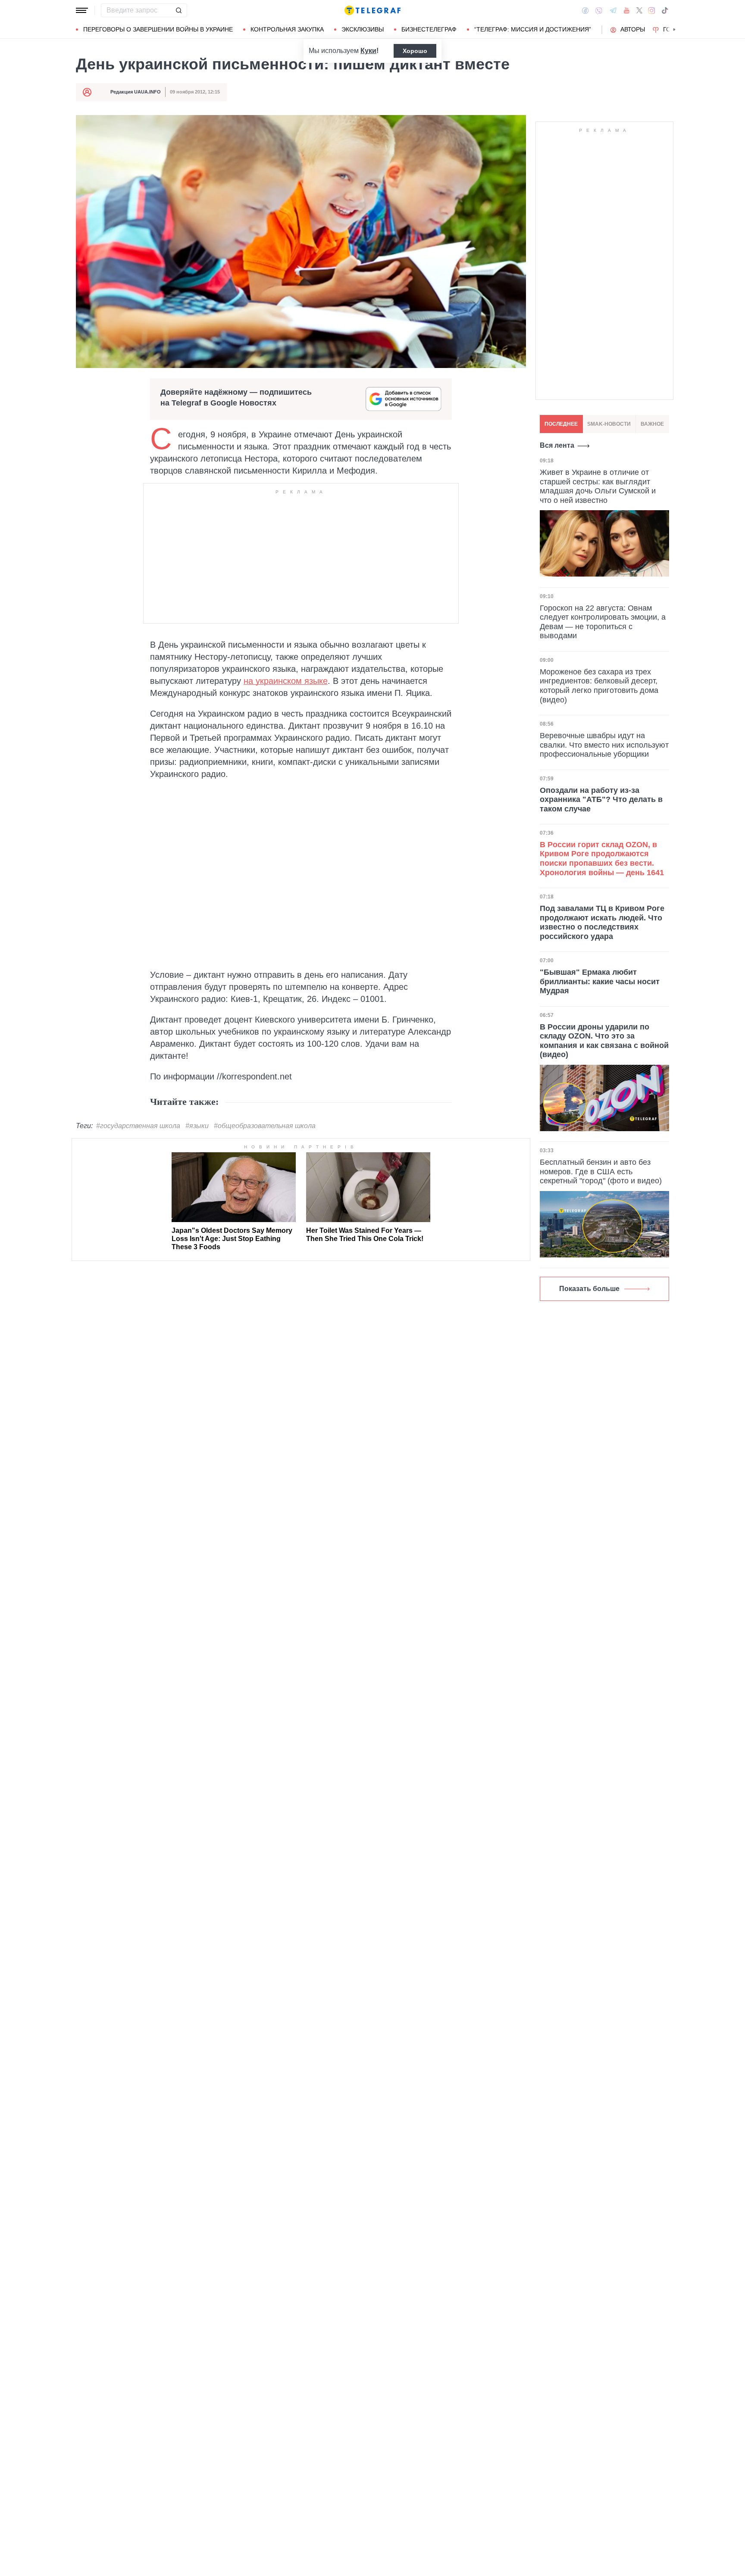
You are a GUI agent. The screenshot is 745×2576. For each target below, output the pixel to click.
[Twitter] (639, 10)
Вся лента (557, 445)
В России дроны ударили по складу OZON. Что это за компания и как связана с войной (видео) (604, 1041)
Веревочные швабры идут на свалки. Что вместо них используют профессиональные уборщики (604, 745)
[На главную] (372, 10)
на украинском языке (286, 681)
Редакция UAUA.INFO (136, 92)
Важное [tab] (652, 424)
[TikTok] (665, 10)
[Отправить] (178, 10)
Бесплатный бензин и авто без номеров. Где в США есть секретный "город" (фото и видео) (601, 1171)
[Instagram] (652, 10)
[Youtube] (627, 10)
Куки (368, 51)
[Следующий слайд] (674, 30)
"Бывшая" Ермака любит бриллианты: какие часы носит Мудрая (600, 981)
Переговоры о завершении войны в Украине (158, 29)
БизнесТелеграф (429, 29)
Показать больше (589, 1289)
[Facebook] (585, 10)
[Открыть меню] (82, 10)
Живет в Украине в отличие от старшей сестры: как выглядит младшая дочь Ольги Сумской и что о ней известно (598, 486)
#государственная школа (138, 1126)
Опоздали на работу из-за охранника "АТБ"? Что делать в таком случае (601, 799)
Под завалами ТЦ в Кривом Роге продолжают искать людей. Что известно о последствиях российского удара (602, 922)
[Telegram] (613, 10)
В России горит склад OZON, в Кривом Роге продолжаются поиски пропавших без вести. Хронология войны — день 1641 (602, 859)
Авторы (633, 29)
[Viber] (599, 11)
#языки (197, 1126)
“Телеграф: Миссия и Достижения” (533, 29)
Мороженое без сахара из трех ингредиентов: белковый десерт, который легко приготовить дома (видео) (599, 685)
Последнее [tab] (561, 424)
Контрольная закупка (287, 29)
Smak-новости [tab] (609, 424)
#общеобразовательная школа (265, 1126)
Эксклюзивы (363, 29)
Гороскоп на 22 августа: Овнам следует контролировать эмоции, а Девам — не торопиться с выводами (603, 622)
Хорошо (415, 51)
